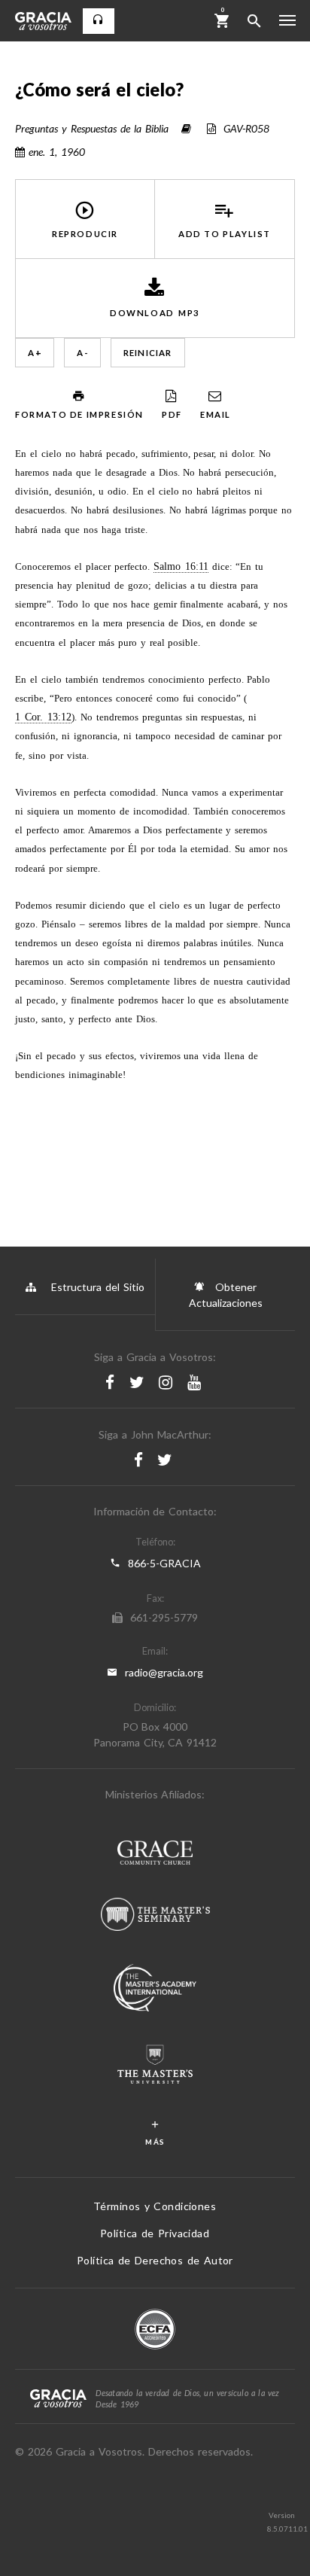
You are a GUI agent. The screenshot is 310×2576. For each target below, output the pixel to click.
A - (82, 353)
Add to (225, 234)
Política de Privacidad (155, 2233)
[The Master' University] (155, 2066)
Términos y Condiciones (155, 2206)
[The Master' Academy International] (155, 1990)
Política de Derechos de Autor (155, 2260)
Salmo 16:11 (181, 566)
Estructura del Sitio (98, 1287)
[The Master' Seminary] (155, 1916)
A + (35, 353)
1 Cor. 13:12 (43, 717)
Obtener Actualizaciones (226, 1295)
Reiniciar (148, 353)
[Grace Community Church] (155, 1854)
